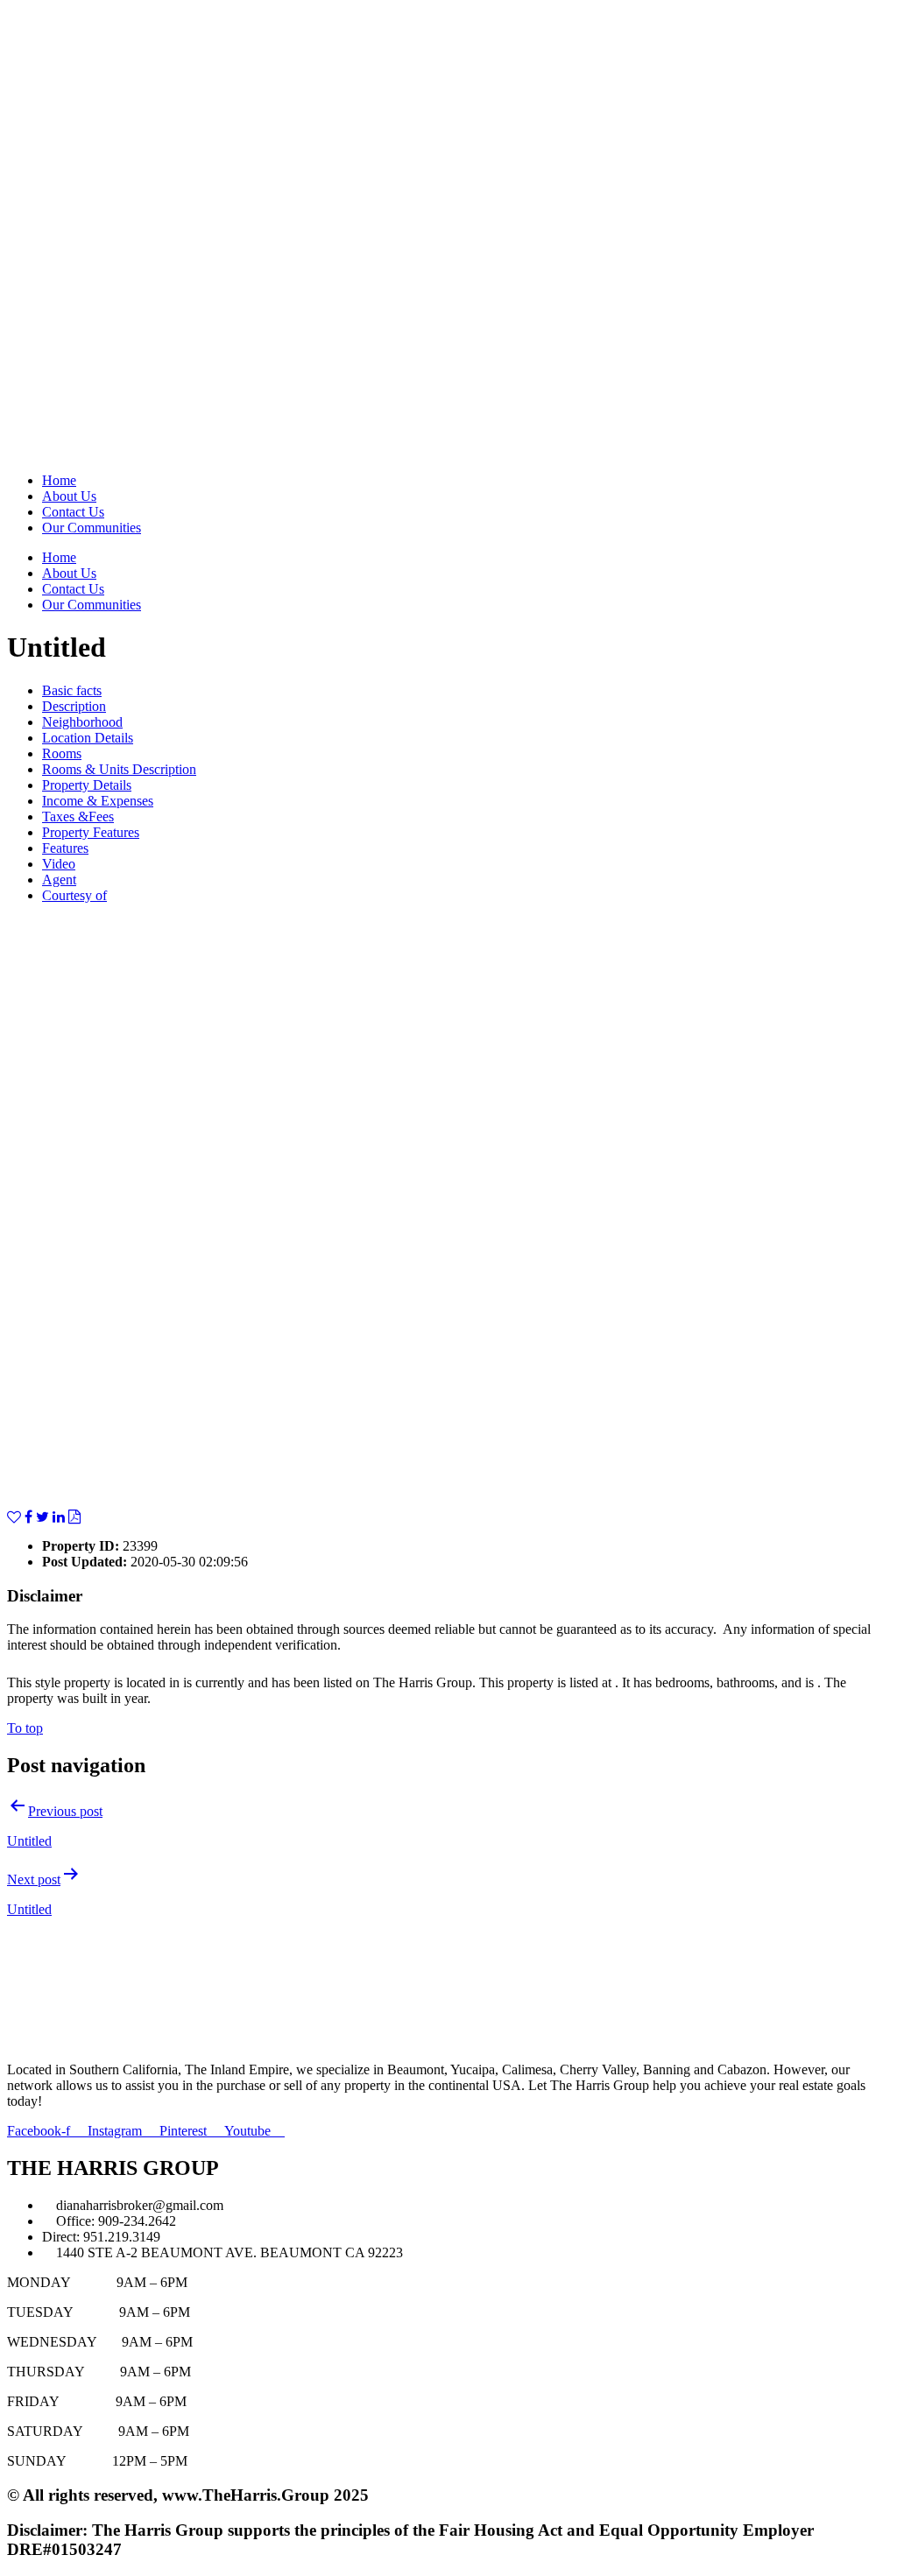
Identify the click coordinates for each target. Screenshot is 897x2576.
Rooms (62, 753)
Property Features (91, 832)
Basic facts (72, 690)
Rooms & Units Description (119, 769)
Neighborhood (82, 722)
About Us (69, 496)
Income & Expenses (98, 801)
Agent (59, 880)
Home (59, 480)
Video (59, 864)
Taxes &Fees (78, 816)
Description (74, 706)
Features (65, 848)
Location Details (88, 738)
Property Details (87, 785)
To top (25, 1728)
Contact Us (73, 512)
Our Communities (92, 528)
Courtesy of (74, 895)
